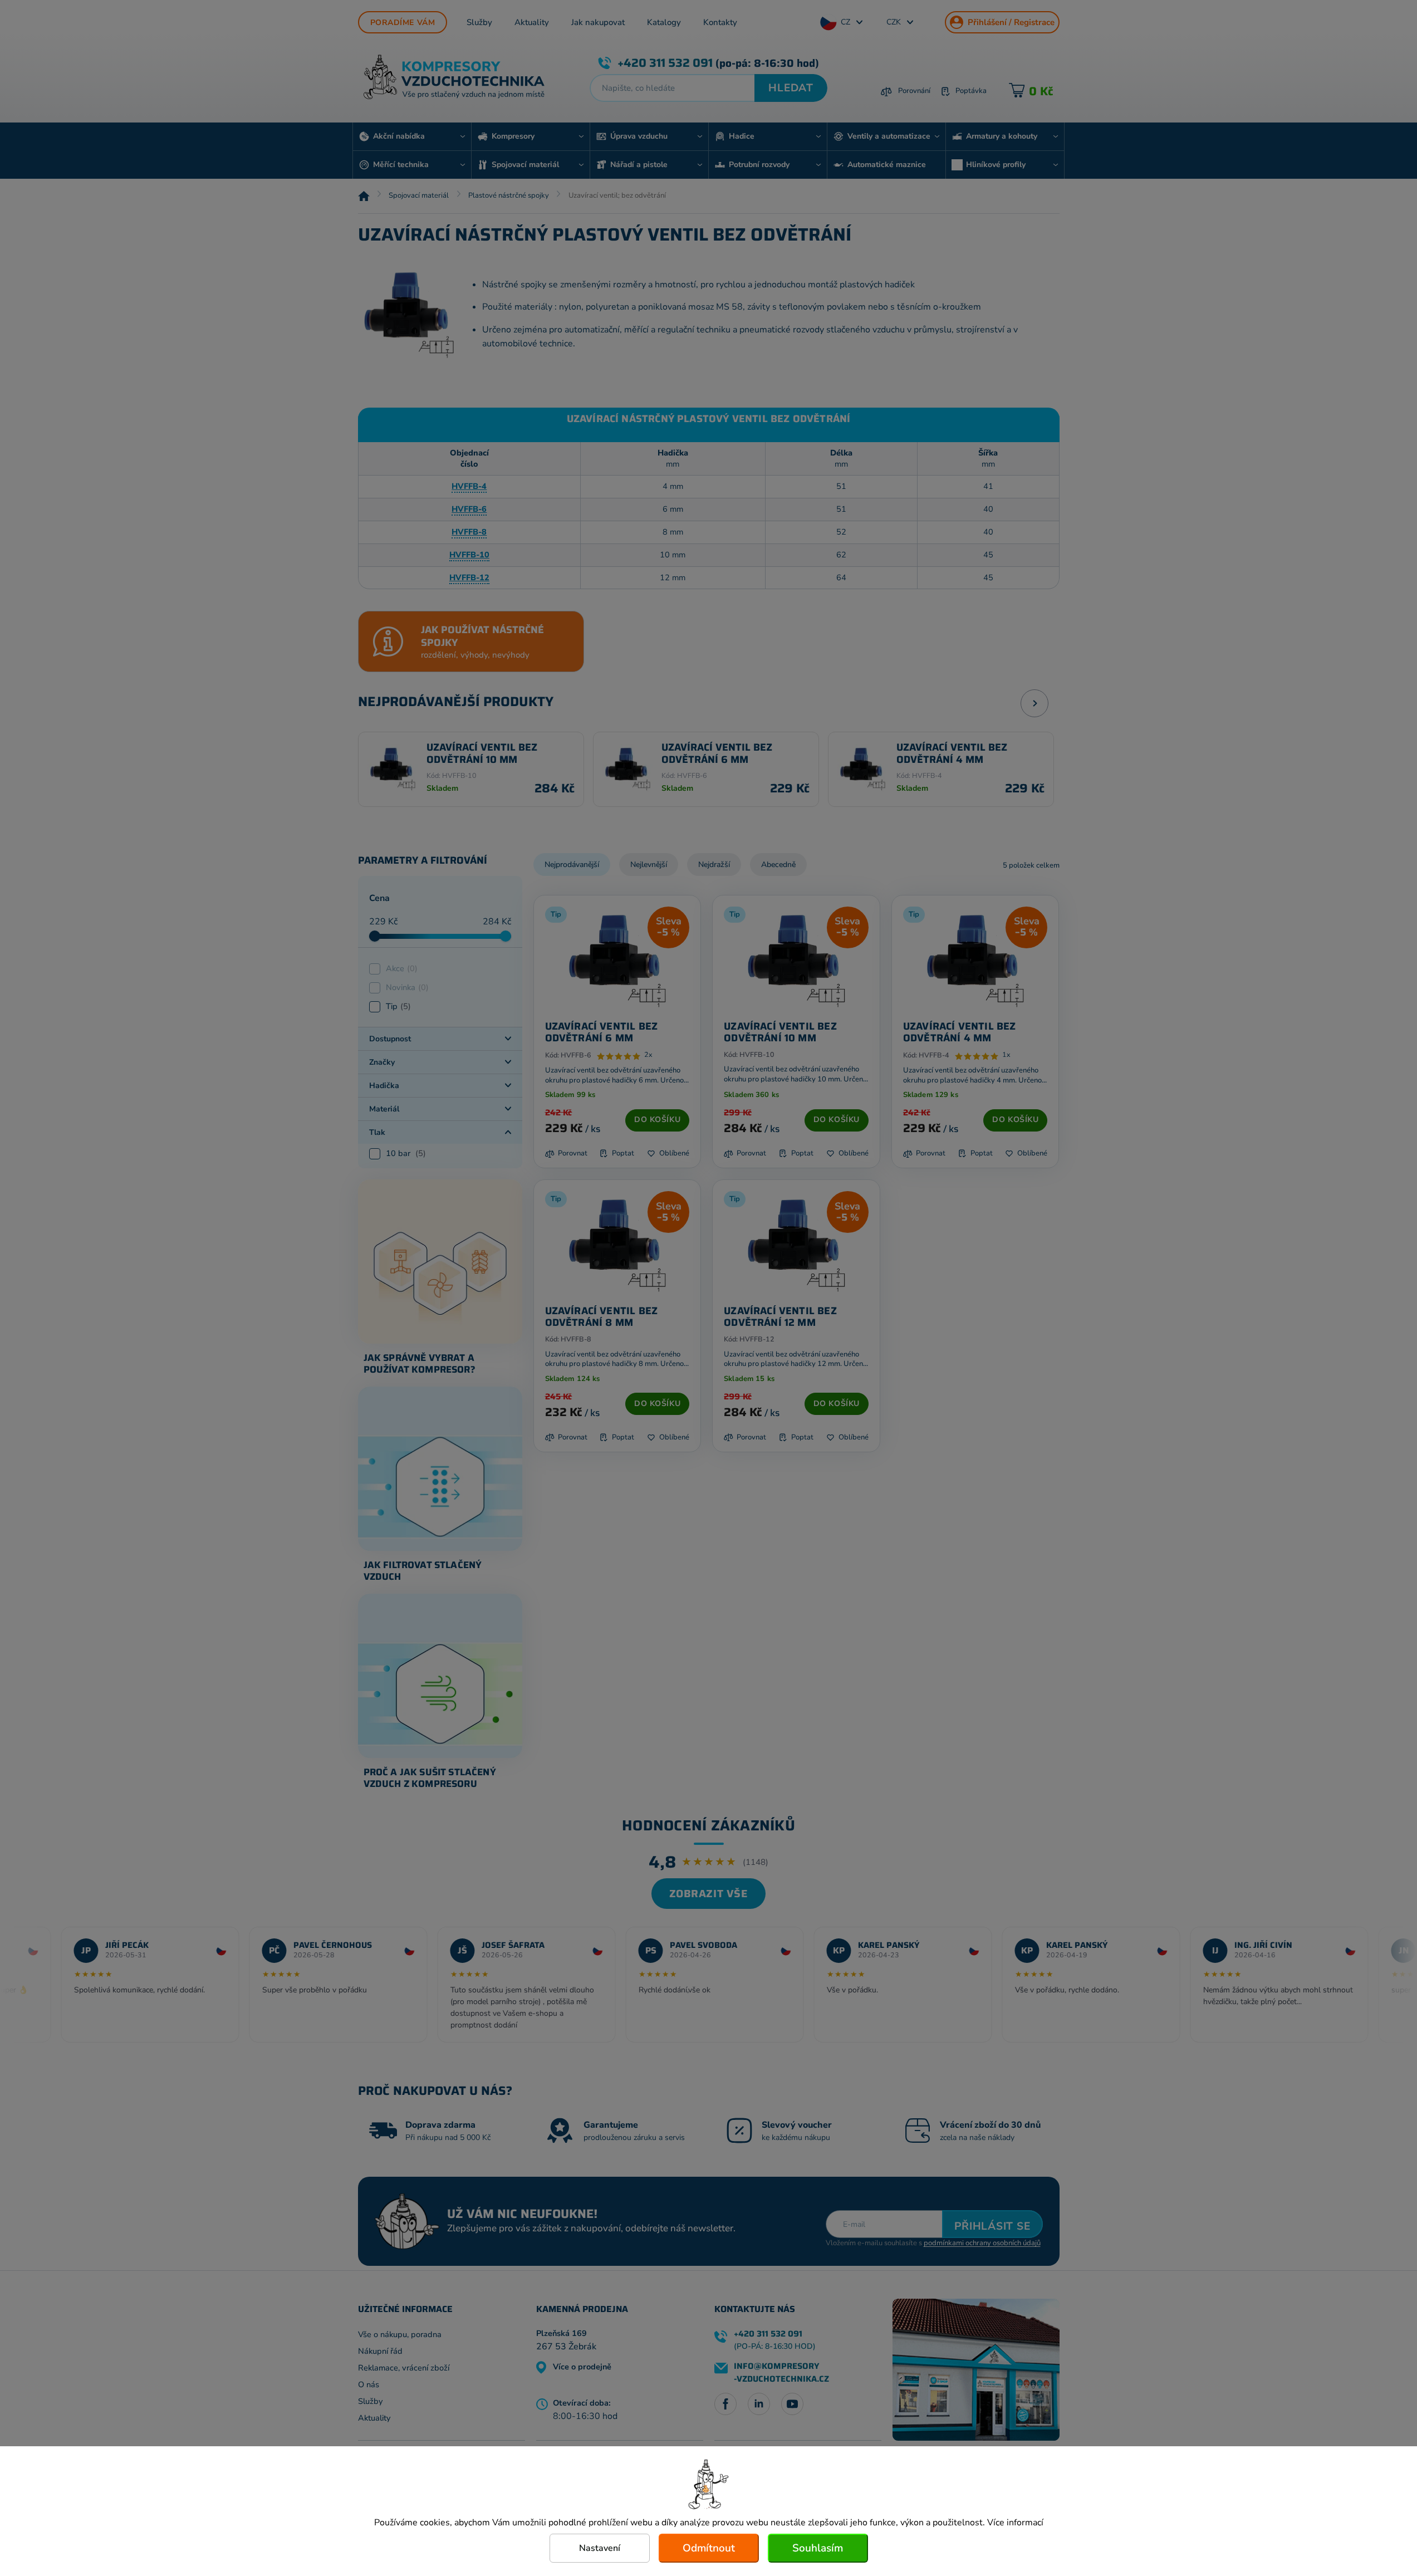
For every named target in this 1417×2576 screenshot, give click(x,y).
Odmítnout (709, 2548)
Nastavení (600, 2548)
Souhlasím (818, 2548)
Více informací (1015, 2523)
